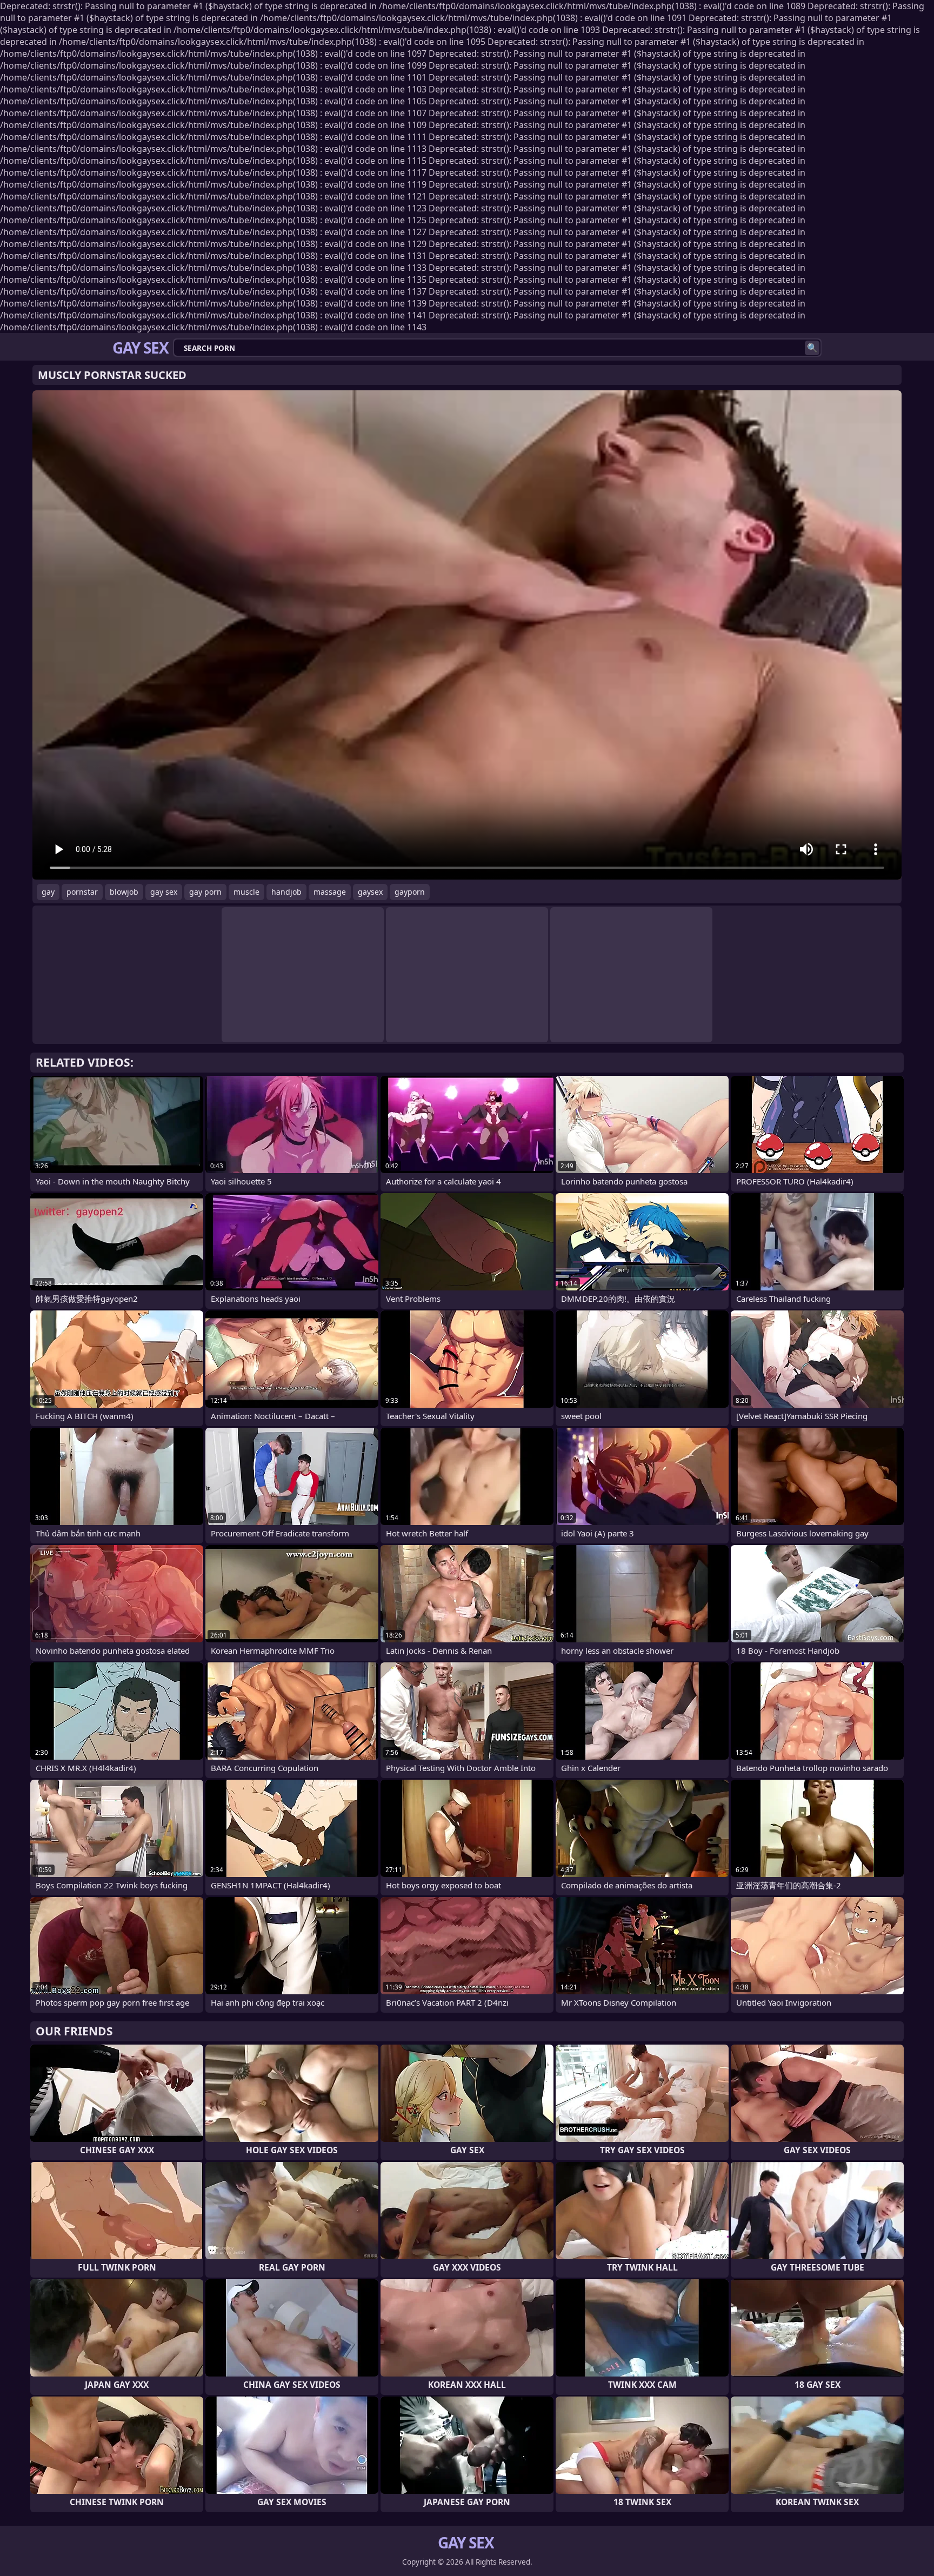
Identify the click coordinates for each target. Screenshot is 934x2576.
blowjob (124, 892)
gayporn (410, 892)
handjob (286, 892)
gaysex (370, 892)
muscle (246, 892)
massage (330, 892)
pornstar (82, 892)
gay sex (164, 892)
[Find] (812, 348)
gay (48, 892)
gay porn (205, 892)
